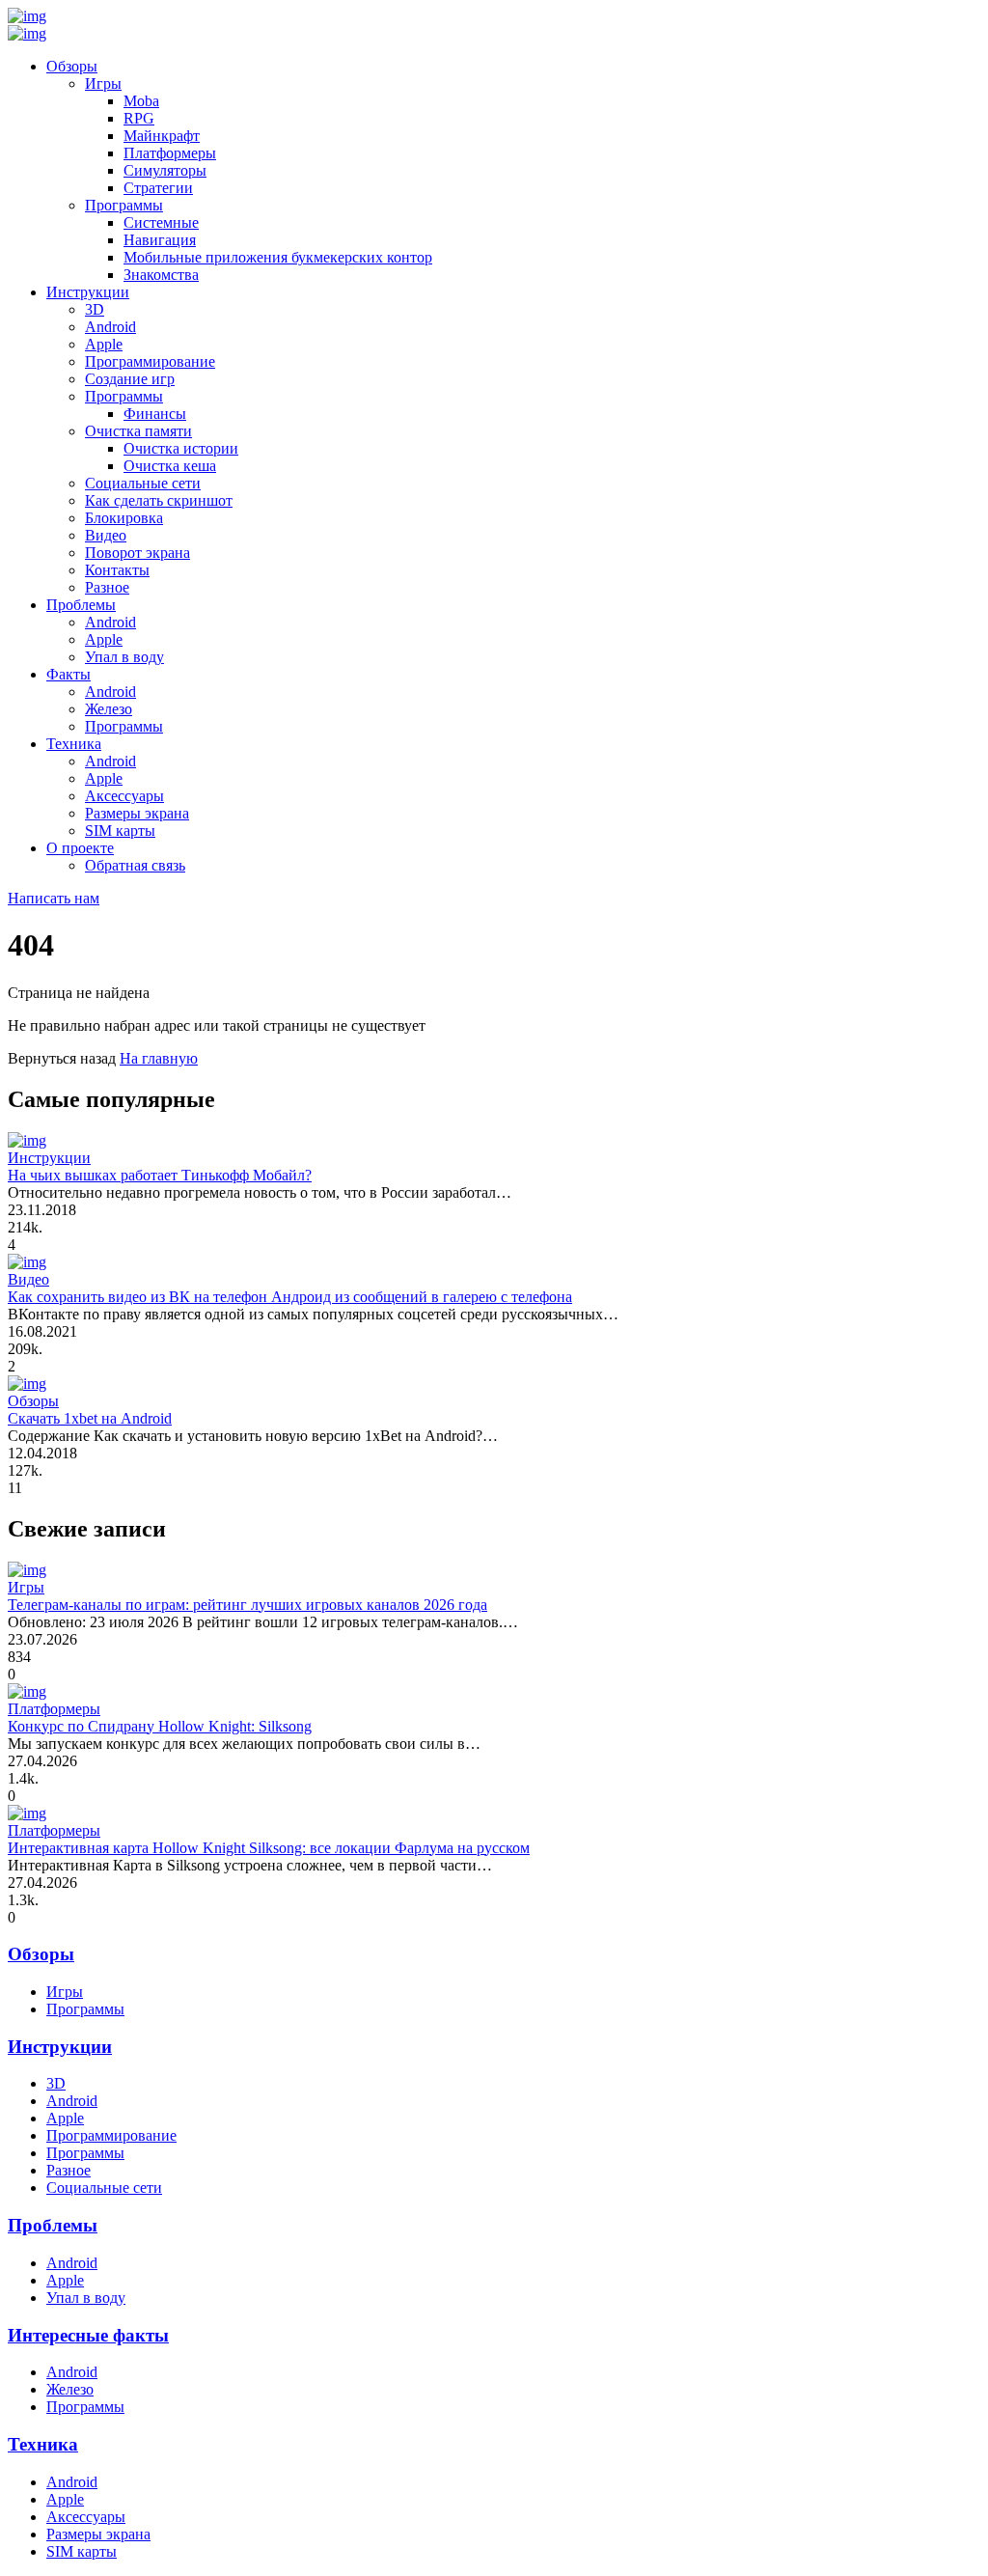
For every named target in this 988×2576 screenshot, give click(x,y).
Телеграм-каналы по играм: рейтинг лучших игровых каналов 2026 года (247, 1605)
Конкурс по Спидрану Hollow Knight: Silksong (160, 1726)
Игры (103, 83)
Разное (107, 587)
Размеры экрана (137, 813)
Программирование (150, 361)
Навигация (160, 240)
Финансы (155, 414)
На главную (159, 1058)
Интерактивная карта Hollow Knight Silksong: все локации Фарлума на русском (269, 1848)
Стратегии (158, 188)
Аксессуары (124, 796)
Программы (124, 205)
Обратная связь (135, 865)
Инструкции (88, 292)
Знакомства (161, 275)
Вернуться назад (62, 1058)
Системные (161, 222)
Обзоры (72, 66)
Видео (106, 535)
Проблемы (81, 605)
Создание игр (130, 379)
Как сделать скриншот (159, 500)
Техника (74, 744)
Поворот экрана (137, 553)
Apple (104, 344)
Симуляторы (165, 170)
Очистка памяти (138, 431)
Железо (109, 709)
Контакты (117, 570)
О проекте (80, 848)
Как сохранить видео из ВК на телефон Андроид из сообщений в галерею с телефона (290, 1297)
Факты (69, 674)
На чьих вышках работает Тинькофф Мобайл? (160, 1175)
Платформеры (170, 153)
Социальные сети (143, 483)
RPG (139, 118)
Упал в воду (124, 657)
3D (95, 309)
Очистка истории (181, 448)
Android (110, 327)
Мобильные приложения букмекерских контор (278, 257)
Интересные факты (88, 2335)
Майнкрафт (162, 136)
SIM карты (120, 831)
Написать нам (54, 898)
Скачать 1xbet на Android (90, 1418)
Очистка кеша (170, 466)
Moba (141, 101)
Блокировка (124, 518)
